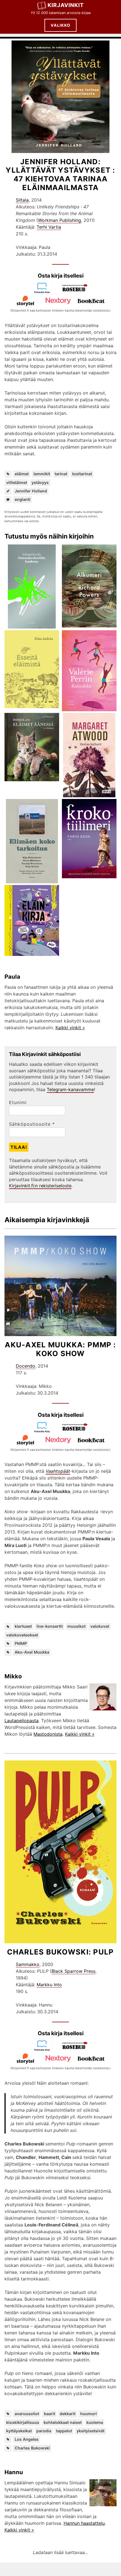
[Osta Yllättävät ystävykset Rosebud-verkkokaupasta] (77, 292)
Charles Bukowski (32, 2448)
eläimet (22, 474)
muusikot (76, 1626)
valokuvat (100, 1626)
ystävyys (40, 482)
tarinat (61, 474)
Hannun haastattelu (84, 2523)
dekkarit (68, 2414)
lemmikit (42, 474)
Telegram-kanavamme (70, 1089)
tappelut (64, 2431)
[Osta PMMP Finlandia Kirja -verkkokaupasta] (44, 1431)
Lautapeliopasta (22, 1721)
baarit (50, 2414)
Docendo (25, 1366)
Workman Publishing (60, 220)
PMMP (21, 1643)
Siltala (22, 200)
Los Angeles (27, 2439)
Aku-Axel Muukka (32, 1652)
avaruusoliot (27, 2414)
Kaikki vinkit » (70, 1028)
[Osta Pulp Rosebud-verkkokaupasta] (77, 2050)
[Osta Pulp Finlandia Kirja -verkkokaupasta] (44, 2050)
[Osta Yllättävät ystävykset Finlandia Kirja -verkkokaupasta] (44, 292)
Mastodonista (48, 1734)
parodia (44, 2431)
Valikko (60, 25)
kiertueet (23, 1626)
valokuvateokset (22, 1635)
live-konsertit (50, 1626)
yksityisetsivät (90, 2431)
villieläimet (17, 482)
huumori (88, 2414)
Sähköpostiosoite (32, 1124)
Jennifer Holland (31, 491)
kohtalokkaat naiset (63, 2422)
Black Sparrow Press (73, 1971)
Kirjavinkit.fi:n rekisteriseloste (40, 1186)
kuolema (95, 2422)
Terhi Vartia (49, 227)
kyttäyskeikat (19, 2431)
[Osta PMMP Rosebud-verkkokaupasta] (77, 1431)
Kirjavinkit (66, 5)
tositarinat (82, 474)
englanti (23, 499)
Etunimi (18, 1102)
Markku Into (49, 1985)
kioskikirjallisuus (23, 2422)
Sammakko (28, 1964)
